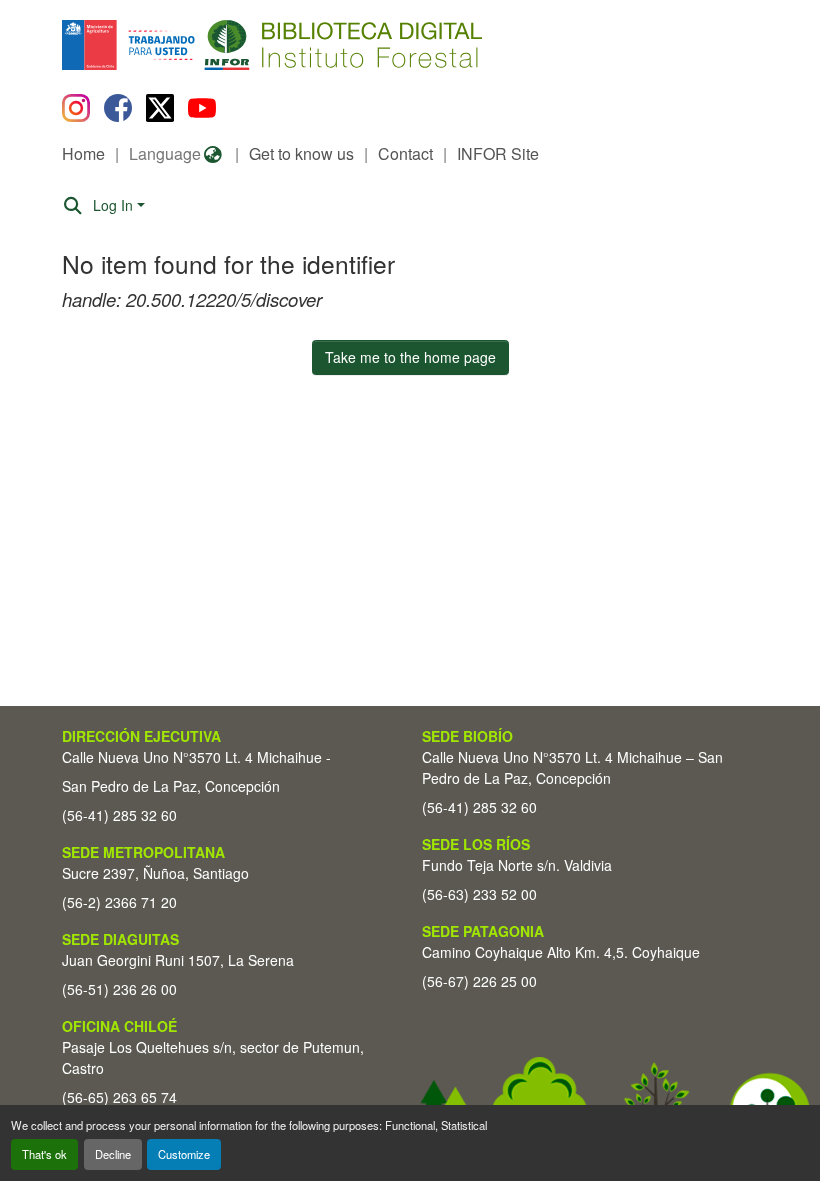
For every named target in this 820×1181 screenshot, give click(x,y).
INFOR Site (498, 153)
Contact (405, 153)
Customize (184, 1154)
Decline (113, 1154)
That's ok (44, 1154)
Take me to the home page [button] (410, 357)
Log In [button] (115, 205)
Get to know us (301, 153)
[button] (225, 45)
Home (83, 153)
